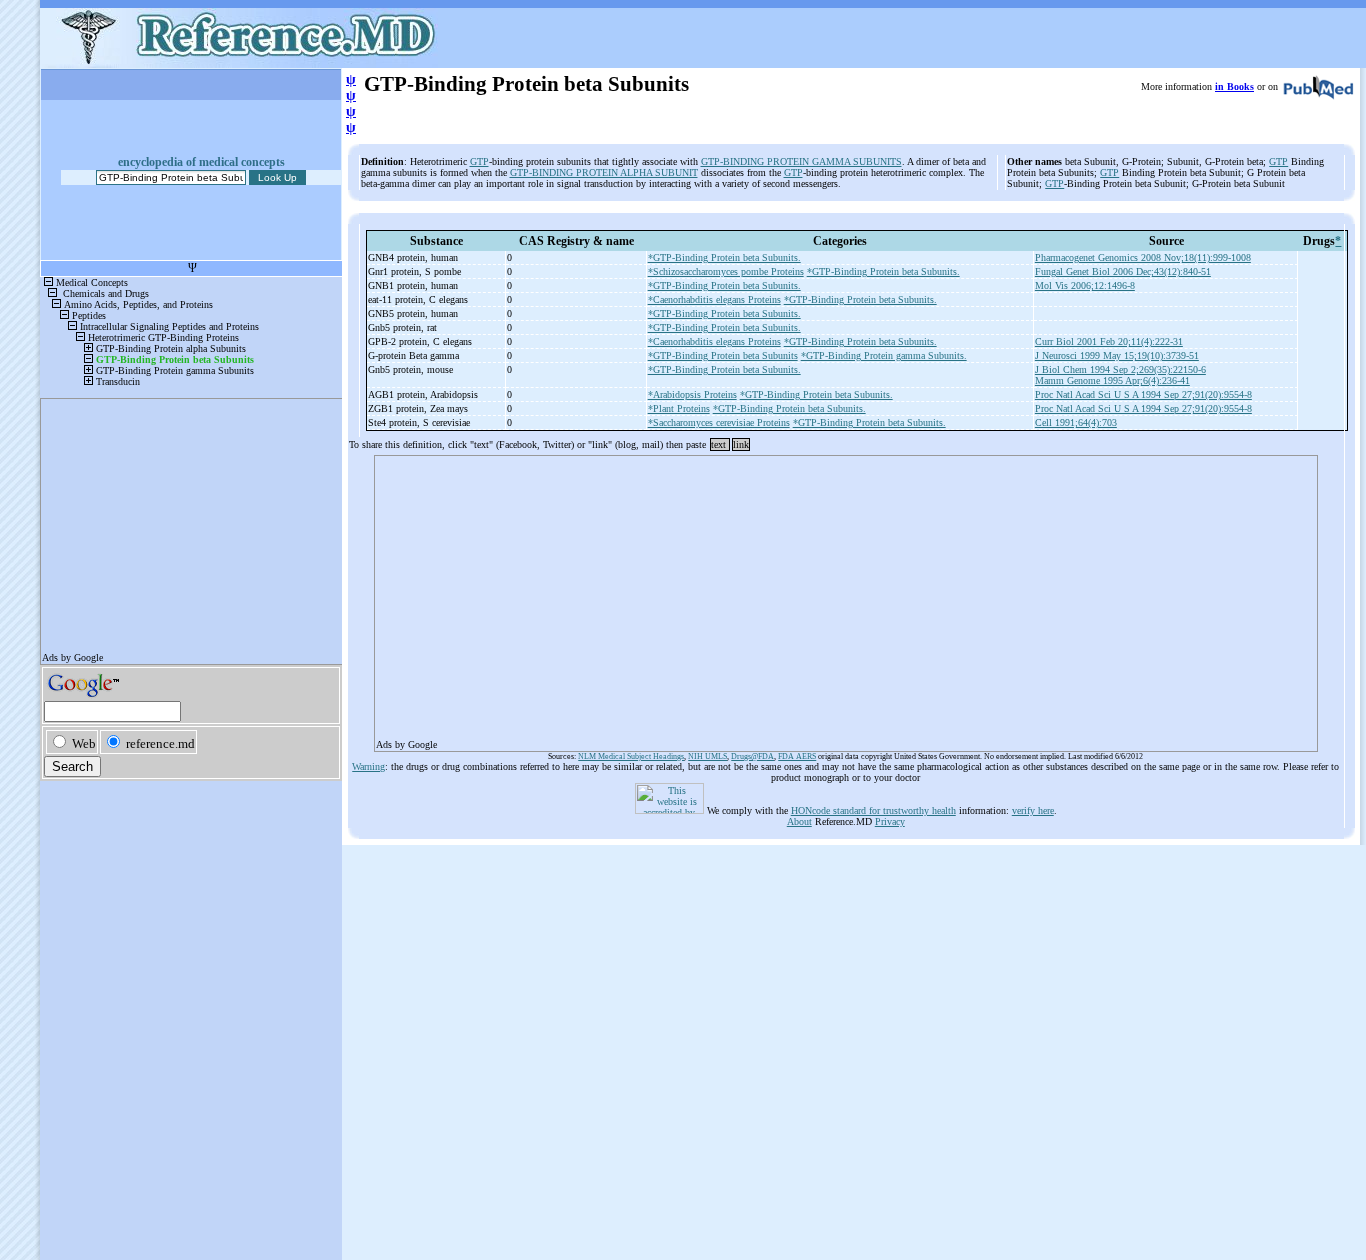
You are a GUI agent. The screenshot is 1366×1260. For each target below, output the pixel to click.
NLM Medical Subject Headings (631, 756)
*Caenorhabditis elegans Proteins (714, 299)
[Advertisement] (846, 597)
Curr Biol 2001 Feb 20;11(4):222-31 (1109, 341)
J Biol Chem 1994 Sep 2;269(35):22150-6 (1120, 369)
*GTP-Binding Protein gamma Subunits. (884, 355)
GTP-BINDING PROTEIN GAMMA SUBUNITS (801, 161)
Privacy (890, 821)
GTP (479, 161)
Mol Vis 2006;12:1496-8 (1085, 285)
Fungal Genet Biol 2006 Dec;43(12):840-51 (1123, 271)
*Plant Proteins (679, 408)
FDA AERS (797, 756)
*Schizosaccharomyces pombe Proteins (726, 271)
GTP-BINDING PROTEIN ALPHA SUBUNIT (604, 172)
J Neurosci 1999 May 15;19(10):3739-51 (1117, 355)
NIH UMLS (707, 756)
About (799, 821)
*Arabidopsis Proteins (692, 394)
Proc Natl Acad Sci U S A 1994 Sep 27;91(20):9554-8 (1143, 394)
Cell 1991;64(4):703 (1076, 422)
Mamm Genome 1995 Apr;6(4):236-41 (1112, 380)
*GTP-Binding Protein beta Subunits (723, 355)
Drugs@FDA (752, 756)
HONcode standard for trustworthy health (873, 810)
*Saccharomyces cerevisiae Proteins (719, 422)
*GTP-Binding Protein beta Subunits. (724, 257)
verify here (1033, 810)
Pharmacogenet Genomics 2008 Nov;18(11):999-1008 (1143, 257)
